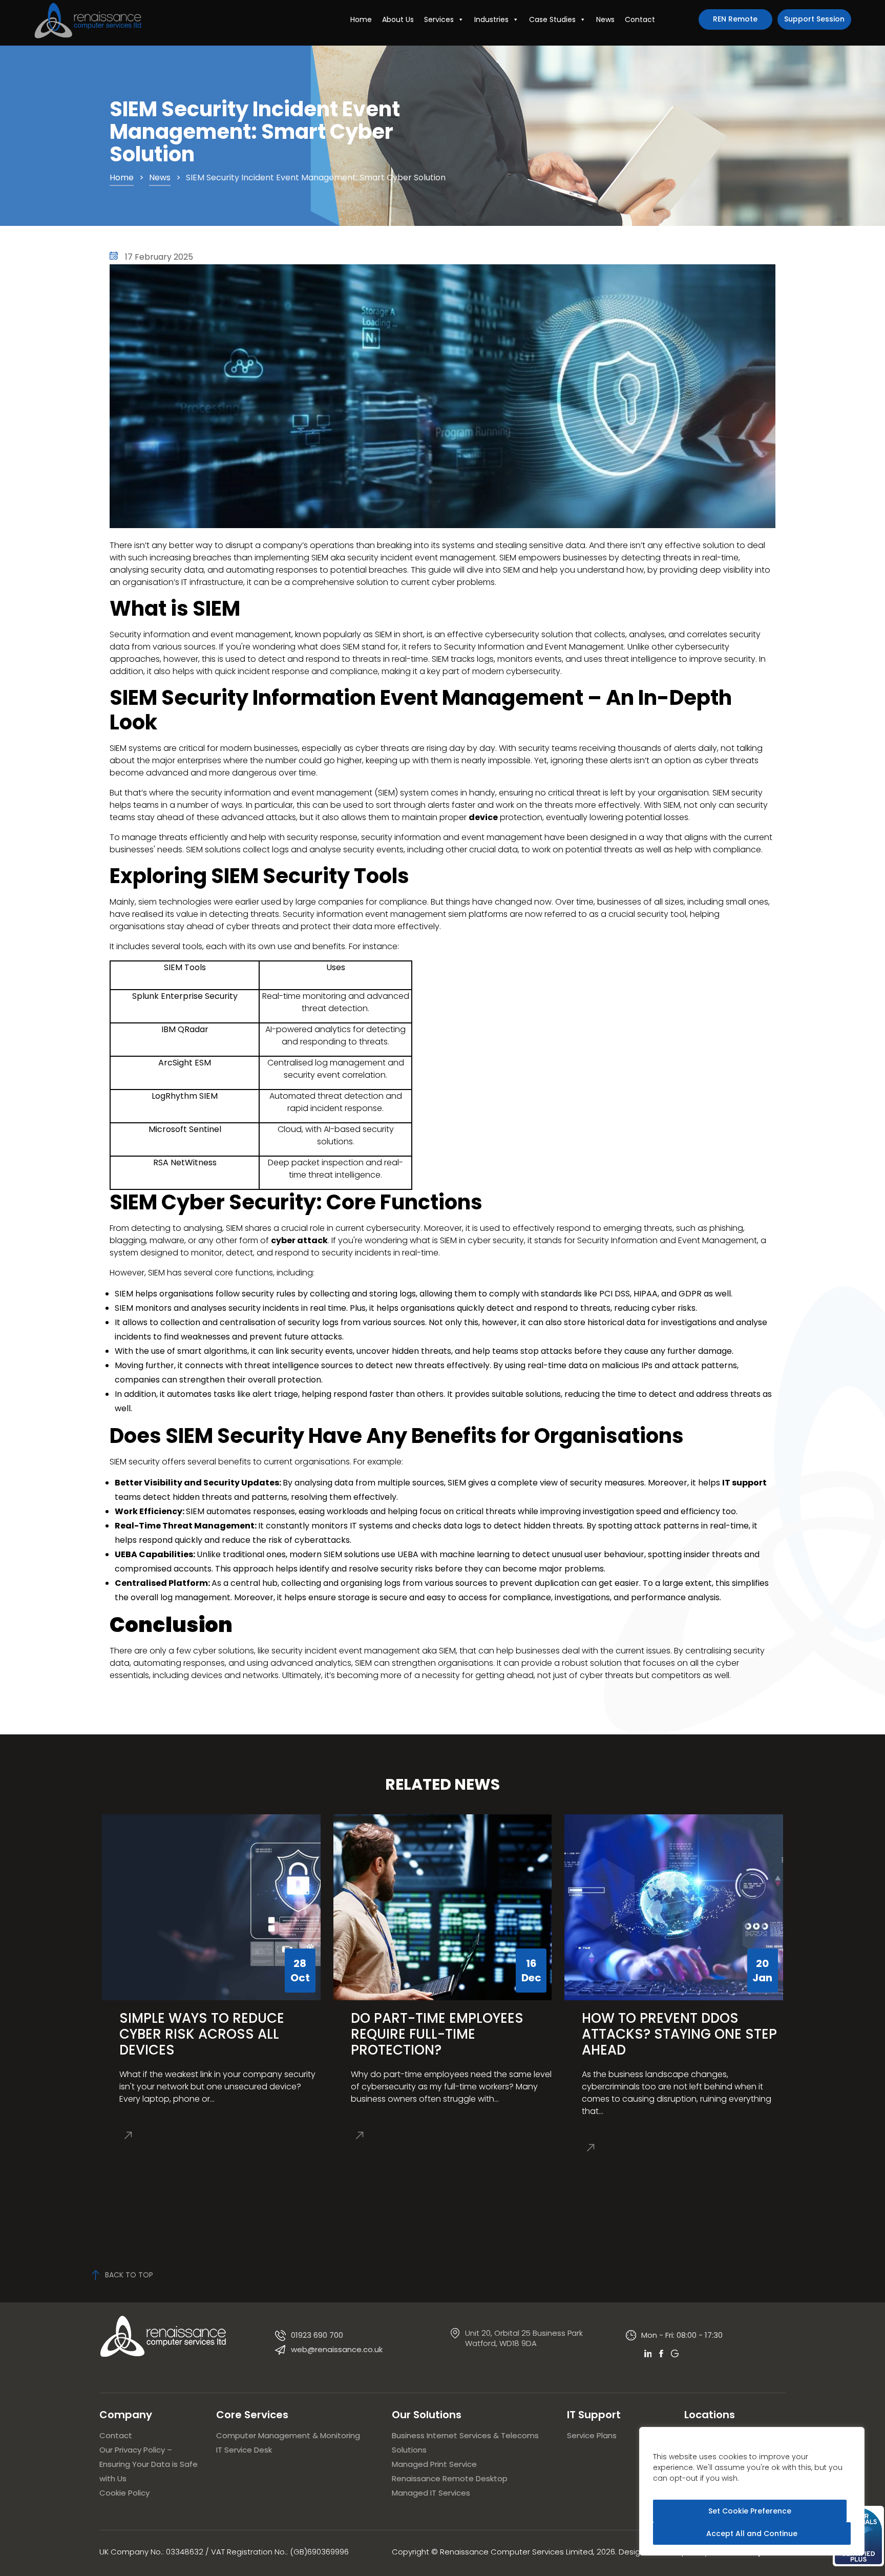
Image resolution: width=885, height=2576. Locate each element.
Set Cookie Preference (750, 2511)
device (483, 817)
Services (439, 19)
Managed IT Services (431, 2493)
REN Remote (735, 19)
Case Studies (552, 19)
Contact (640, 19)
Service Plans (592, 2435)
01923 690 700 (317, 2335)
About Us (398, 19)
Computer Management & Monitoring (288, 2435)
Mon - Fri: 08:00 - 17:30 (682, 2335)
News (605, 19)
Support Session (814, 19)
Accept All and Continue (752, 2533)
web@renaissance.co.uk (337, 2349)
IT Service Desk (244, 2450)
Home (361, 19)
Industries (491, 19)
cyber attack (299, 1240)
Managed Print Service (434, 2464)
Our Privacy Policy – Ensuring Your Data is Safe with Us (149, 2464)
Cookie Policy (124, 2493)
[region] (752, 2491)
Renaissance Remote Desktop (450, 2478)
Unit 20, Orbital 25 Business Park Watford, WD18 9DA (524, 2338)
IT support (744, 1483)
